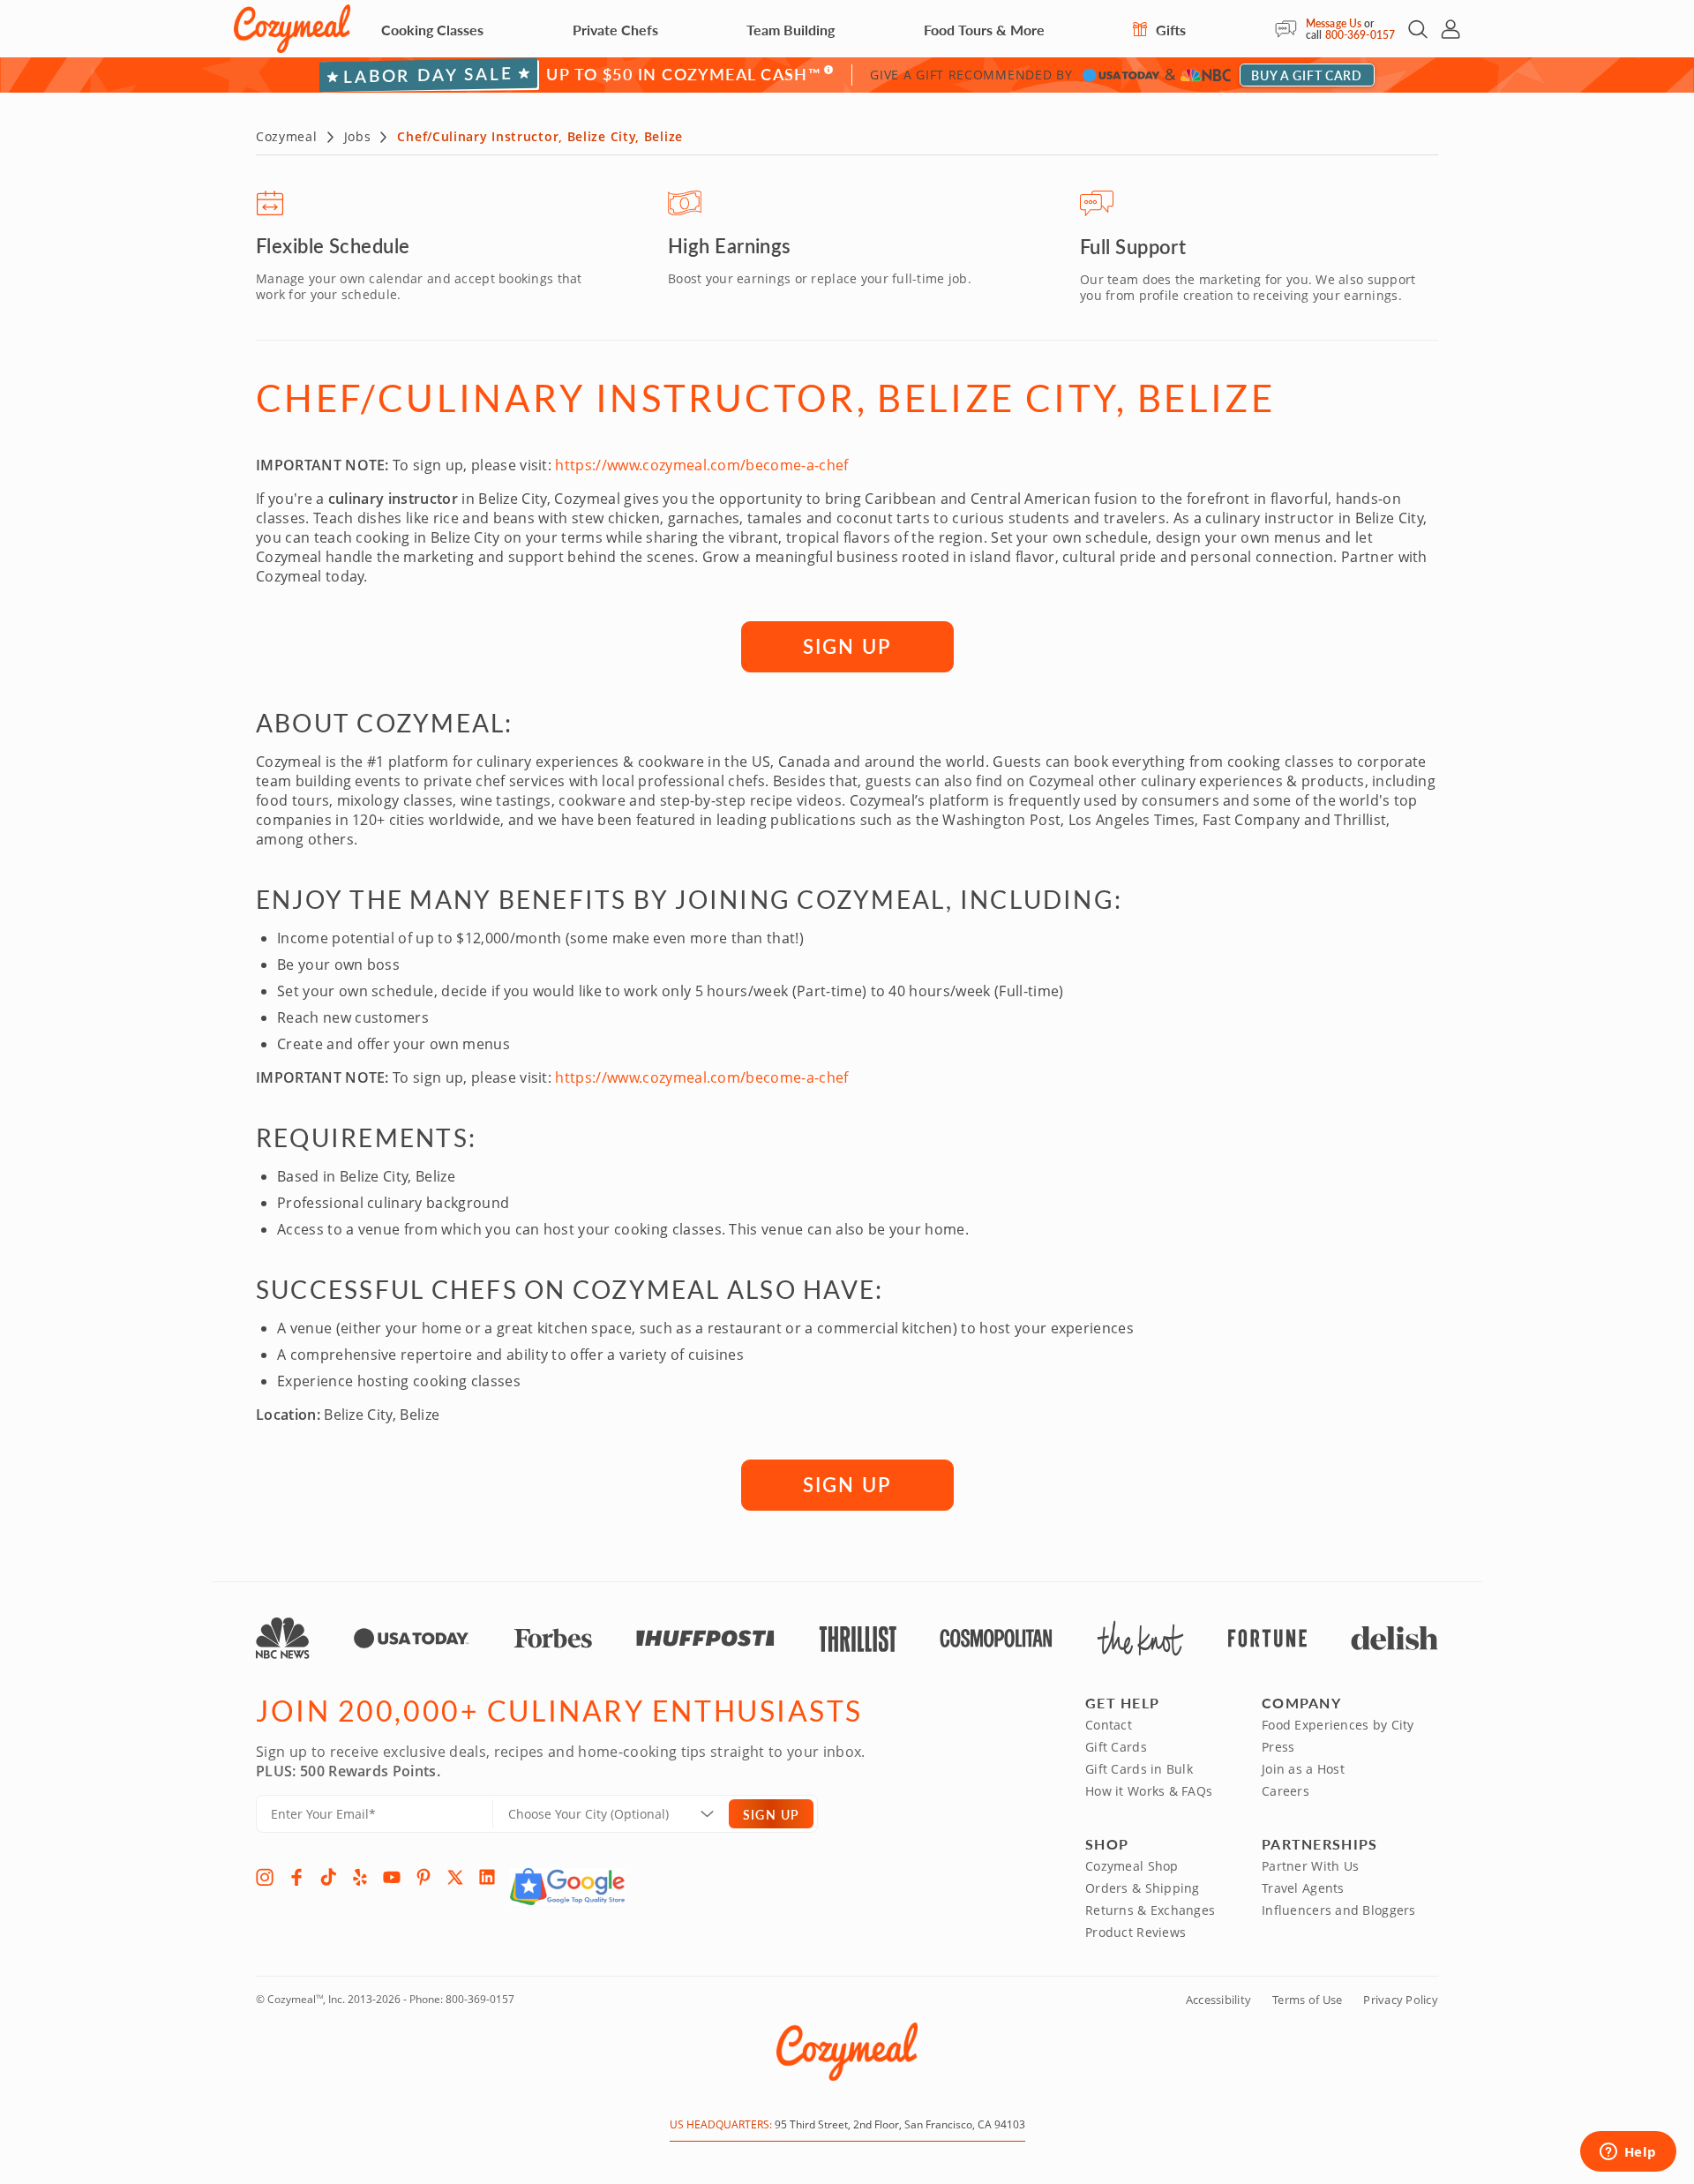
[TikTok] (328, 1877)
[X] (455, 1877)
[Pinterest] (423, 1877)
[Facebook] (296, 1877)
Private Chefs (615, 30)
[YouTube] (392, 1877)
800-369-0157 (1360, 35)
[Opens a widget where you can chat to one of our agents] (1628, 2153)
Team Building (791, 30)
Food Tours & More (984, 30)
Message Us (1334, 23)
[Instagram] (265, 1877)
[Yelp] (360, 1877)
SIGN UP (847, 646)
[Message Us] (1290, 29)
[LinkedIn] (487, 1877)
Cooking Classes (432, 30)
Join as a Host (1303, 1769)
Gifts (1169, 30)
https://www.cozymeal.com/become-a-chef (701, 465)
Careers (1285, 1791)
